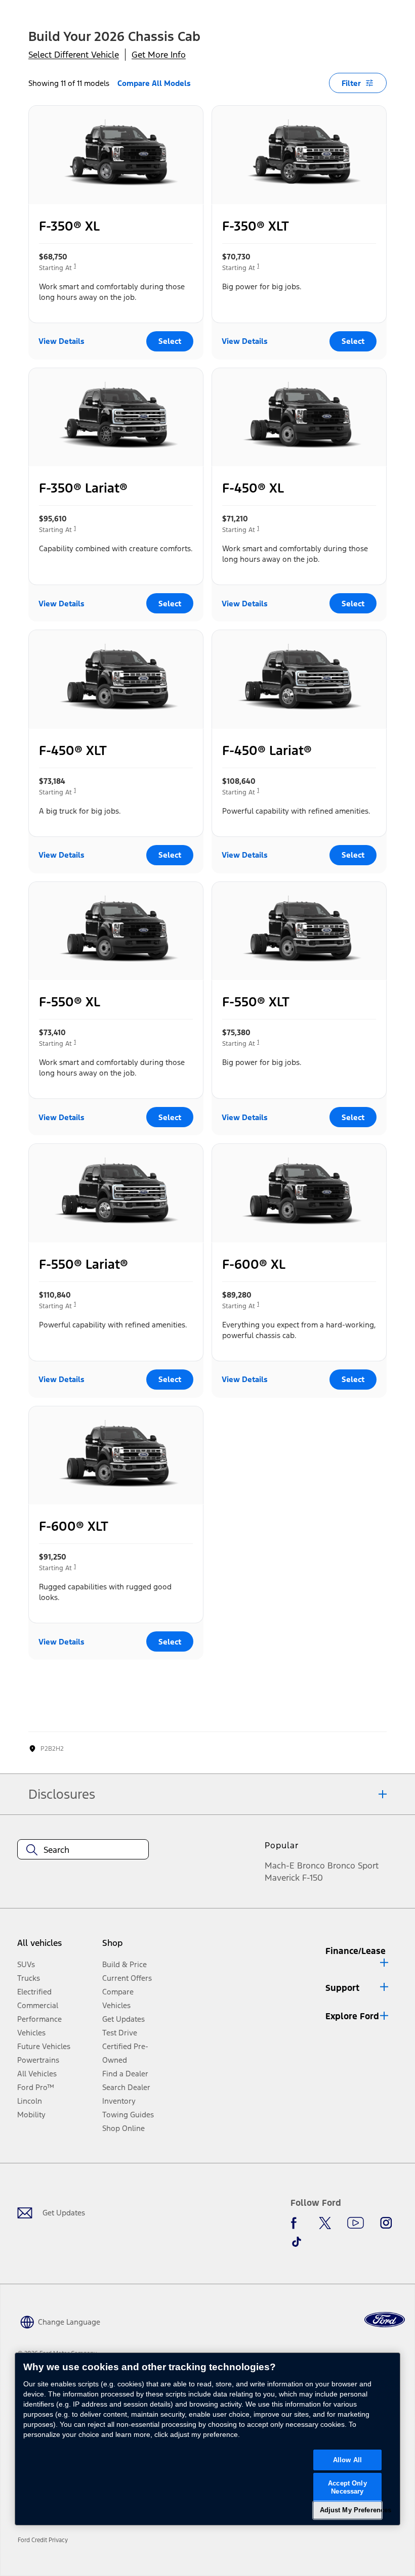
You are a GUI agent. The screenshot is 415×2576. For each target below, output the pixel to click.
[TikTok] (297, 2242)
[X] (325, 2223)
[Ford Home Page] (385, 2320)
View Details (61, 341)
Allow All (347, 2460)
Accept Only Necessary (347, 2487)
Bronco (311, 1866)
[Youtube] (356, 2223)
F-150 (313, 1878)
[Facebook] (297, 2223)
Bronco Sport (353, 1866)
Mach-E (280, 1866)
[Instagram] (386, 2223)
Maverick (282, 1878)
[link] (46, 2540)
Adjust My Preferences (351, 2510)
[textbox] (83, 1850)
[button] (358, 1955)
